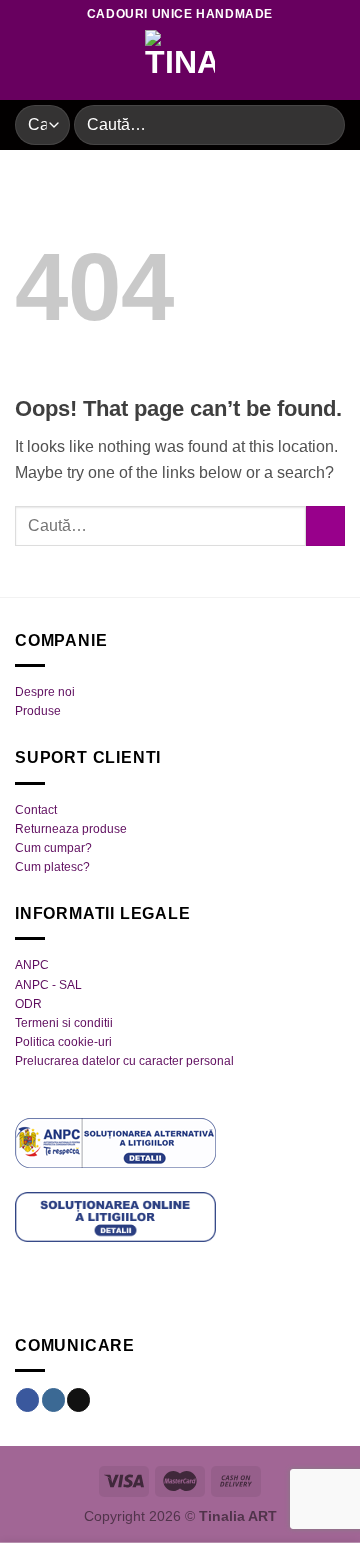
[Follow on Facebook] (27, 1400)
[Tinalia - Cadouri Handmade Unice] (180, 65)
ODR (28, 1004)
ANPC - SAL (48, 985)
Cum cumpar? (53, 848)
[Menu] (27, 64)
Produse (38, 711)
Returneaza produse (71, 829)
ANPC (32, 965)
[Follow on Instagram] (53, 1400)
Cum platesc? (52, 867)
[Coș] (335, 65)
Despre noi (45, 692)
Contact (36, 810)
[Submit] (321, 124)
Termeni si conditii (64, 1023)
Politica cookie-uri (63, 1042)
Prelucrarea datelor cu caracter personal (124, 1061)
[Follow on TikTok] (78, 1400)
